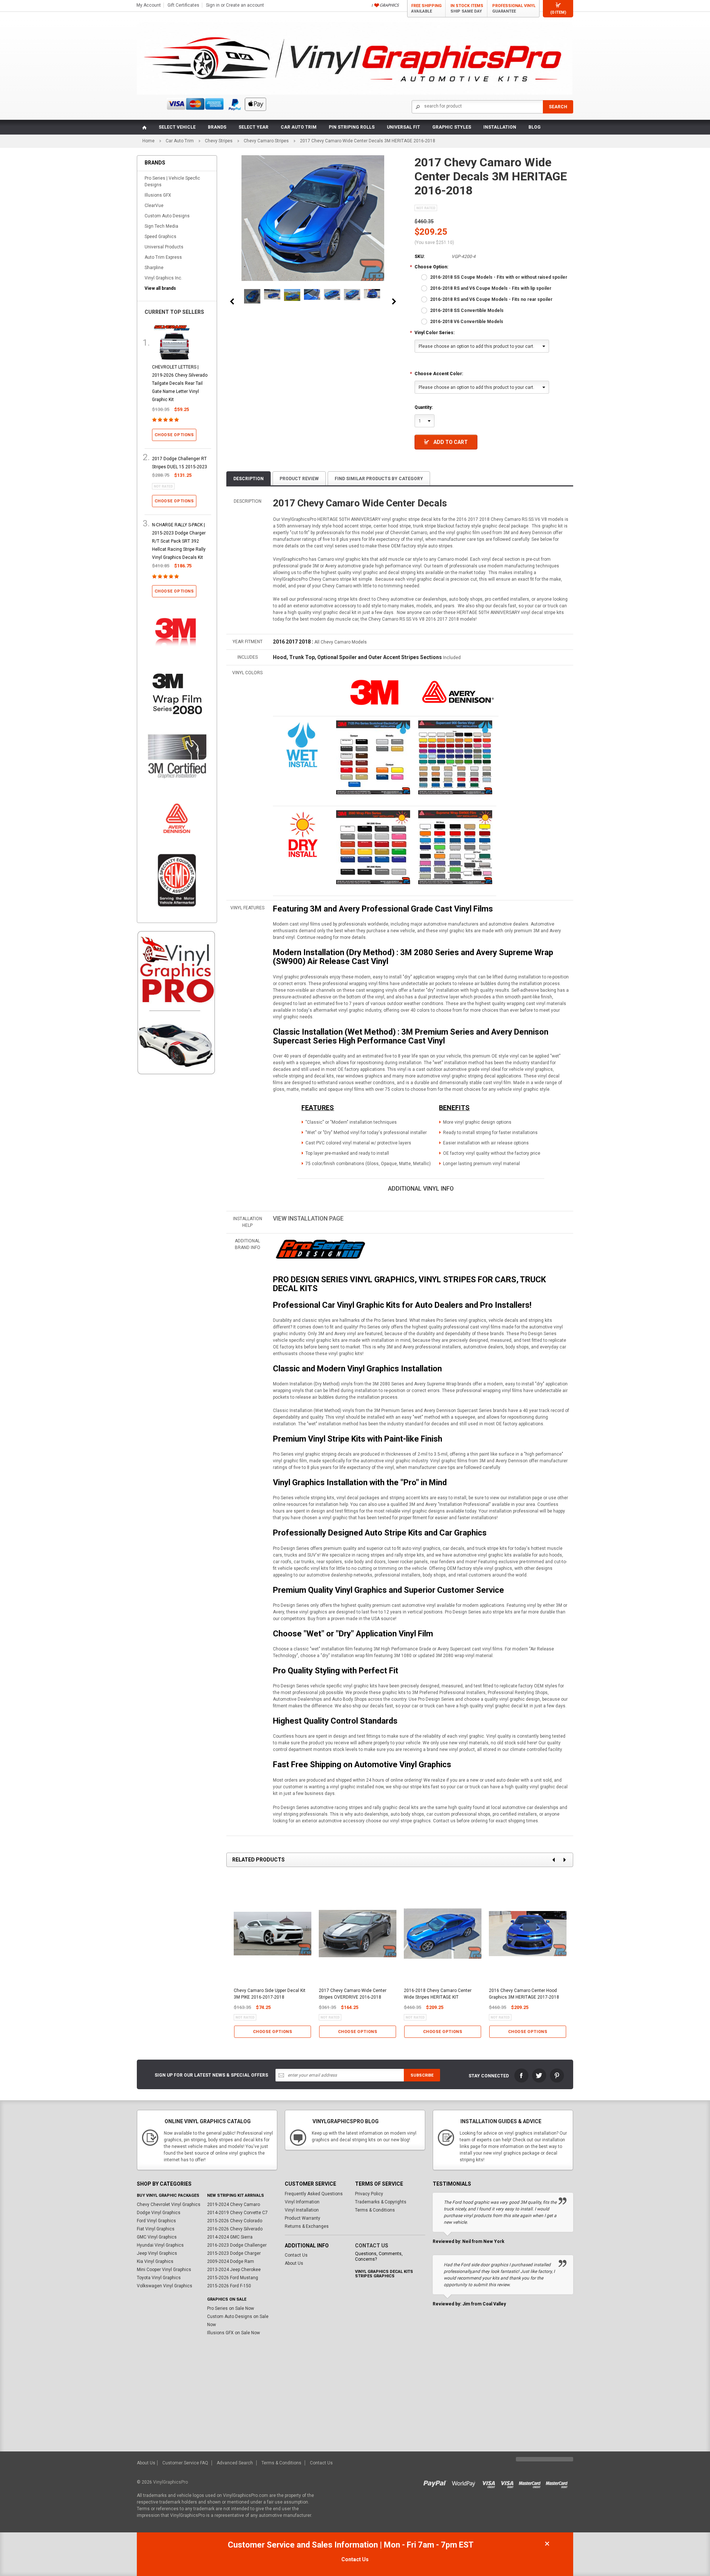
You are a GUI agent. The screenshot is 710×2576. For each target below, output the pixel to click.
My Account (149, 5)
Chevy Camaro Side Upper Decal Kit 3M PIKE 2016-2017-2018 (270, 1994)
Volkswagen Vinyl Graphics (165, 2286)
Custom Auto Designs (167, 216)
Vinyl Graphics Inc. (163, 278)
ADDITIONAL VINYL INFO (421, 1189)
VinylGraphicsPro (170, 2482)
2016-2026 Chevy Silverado (235, 2229)
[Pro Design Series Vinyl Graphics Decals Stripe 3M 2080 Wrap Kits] (320, 1249)
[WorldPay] (464, 2482)
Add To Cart (451, 442)
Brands (217, 127)
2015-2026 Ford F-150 (229, 2286)
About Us (294, 2263)
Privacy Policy (369, 2194)
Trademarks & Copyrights (381, 2202)
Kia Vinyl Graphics (155, 2261)
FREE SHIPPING (426, 9)
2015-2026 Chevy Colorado (235, 2221)
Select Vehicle (177, 127)
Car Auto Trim (299, 127)
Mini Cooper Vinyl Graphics (164, 2270)
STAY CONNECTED (489, 2076)
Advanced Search (235, 2463)
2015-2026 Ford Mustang (233, 2278)
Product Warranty (302, 2218)
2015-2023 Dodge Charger (234, 2253)
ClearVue (154, 206)
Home (148, 141)
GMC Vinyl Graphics (157, 2237)
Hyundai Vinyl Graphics (160, 2245)
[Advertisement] (177, 1206)
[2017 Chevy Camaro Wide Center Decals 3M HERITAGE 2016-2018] (252, 296)
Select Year (253, 127)
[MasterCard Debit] (558, 2482)
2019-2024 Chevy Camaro (234, 2205)
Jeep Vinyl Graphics (157, 2253)
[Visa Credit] (489, 2482)
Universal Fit (403, 127)
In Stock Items (467, 9)
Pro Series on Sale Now (231, 2308)
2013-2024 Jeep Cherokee (234, 2270)
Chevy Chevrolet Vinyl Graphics (169, 2205)
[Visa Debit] (510, 2482)
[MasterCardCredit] (532, 2482)
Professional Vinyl (514, 9)
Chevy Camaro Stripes (266, 141)
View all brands (160, 288)
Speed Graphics (160, 237)
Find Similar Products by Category (379, 479)
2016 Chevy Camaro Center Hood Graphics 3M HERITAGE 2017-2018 (524, 1994)
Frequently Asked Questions (314, 2194)
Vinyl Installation (302, 2210)
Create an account (245, 5)
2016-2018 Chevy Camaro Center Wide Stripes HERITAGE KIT (438, 1994)
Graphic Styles (452, 127)
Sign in (213, 5)
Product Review (299, 479)
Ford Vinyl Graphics (156, 2221)
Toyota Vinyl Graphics (159, 2278)
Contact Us (296, 2255)
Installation (500, 127)
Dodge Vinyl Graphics (159, 2213)
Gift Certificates (183, 5)
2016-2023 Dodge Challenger (237, 2245)
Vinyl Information (302, 2202)
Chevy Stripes (219, 141)
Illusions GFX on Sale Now (234, 2333)
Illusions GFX (158, 195)
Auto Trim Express (163, 257)
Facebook (521, 2076)
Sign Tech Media (161, 226)
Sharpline (154, 268)
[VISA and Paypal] (437, 2482)
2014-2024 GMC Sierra (230, 2237)
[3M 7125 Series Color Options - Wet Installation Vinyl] (302, 744)
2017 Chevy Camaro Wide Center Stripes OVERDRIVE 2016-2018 (353, 1994)
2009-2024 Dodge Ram (231, 2261)
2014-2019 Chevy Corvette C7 (237, 2213)
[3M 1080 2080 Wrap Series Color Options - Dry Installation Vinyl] (302, 834)
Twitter (539, 2076)
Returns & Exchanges (307, 2226)
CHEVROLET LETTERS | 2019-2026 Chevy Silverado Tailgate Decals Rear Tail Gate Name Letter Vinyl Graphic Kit (180, 383)
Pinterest (557, 2076)
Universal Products (164, 247)
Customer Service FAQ (185, 2463)
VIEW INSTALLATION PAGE (308, 1219)
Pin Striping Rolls (352, 127)
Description (248, 479)
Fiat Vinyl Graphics (156, 2229)
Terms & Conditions (375, 2210)
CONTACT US (372, 2246)
